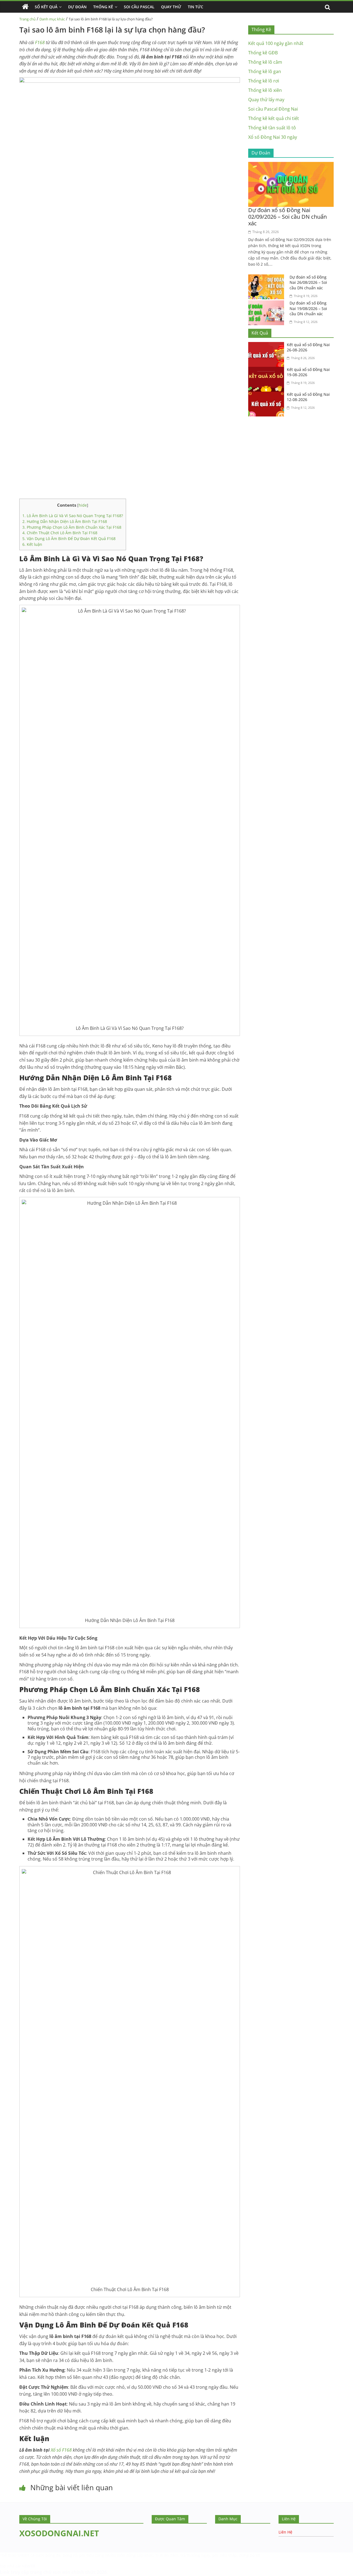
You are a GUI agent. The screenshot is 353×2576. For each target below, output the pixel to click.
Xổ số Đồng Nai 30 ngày (273, 137)
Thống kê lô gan (265, 71)
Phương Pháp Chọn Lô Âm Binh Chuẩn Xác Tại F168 (72, 527)
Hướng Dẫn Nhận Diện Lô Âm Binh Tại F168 (65, 521)
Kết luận (32, 544)
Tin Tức (196, 7)
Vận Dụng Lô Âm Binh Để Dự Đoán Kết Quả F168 (69, 539)
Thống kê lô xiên (265, 90)
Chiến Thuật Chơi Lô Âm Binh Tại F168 (60, 533)
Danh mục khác (52, 19)
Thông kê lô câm (265, 62)
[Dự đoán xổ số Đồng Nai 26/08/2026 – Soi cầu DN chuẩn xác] (268, 278)
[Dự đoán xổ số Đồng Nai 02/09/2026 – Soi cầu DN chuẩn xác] (291, 165)
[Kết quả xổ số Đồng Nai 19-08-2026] (268, 370)
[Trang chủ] (25, 7)
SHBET (23, 2555)
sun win (61, 2572)
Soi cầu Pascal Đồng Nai (273, 109)
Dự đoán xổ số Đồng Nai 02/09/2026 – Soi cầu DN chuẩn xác (288, 217)
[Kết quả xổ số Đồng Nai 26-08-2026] (268, 345)
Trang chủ (27, 19)
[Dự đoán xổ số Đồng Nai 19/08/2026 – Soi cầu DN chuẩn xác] (268, 304)
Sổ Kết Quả (46, 7)
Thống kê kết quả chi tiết (274, 118)
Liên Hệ (285, 2532)
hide (83, 505)
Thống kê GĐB (263, 53)
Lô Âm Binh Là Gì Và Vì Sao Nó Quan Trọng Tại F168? (73, 516)
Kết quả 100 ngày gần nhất (276, 43)
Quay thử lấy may (266, 100)
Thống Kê (103, 7)
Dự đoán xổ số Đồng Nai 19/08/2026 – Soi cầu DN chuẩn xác (308, 308)
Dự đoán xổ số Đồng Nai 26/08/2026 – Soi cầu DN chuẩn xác (308, 282)
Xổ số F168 (61, 2450)
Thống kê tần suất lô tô (272, 128)
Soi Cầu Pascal (139, 7)
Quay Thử (171, 7)
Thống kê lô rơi (264, 81)
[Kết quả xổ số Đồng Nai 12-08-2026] (268, 395)
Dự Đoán (77, 7)
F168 (40, 42)
